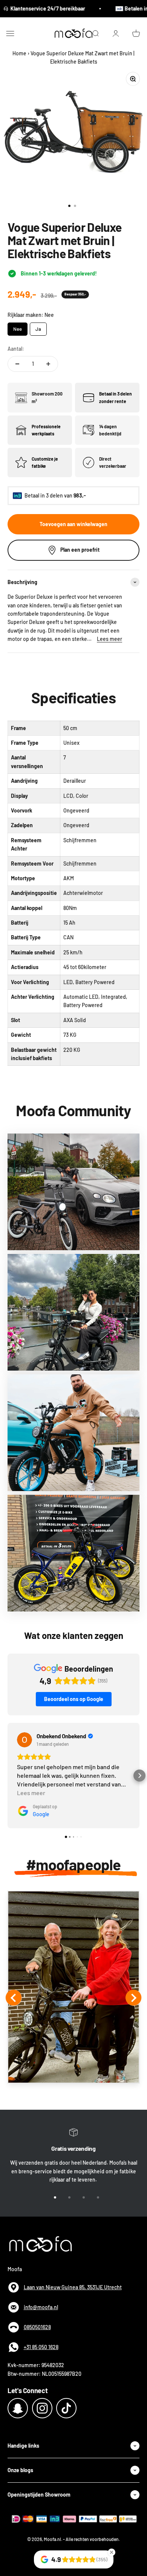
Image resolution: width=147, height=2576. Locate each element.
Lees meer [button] (31, 1793)
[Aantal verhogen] (48, 364)
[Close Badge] (112, 2552)
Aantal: (16, 349)
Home (19, 53)
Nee (18, 327)
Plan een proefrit (80, 550)
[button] (8, 1776)
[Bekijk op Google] (24, 1740)
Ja (38, 327)
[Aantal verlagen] (17, 364)
